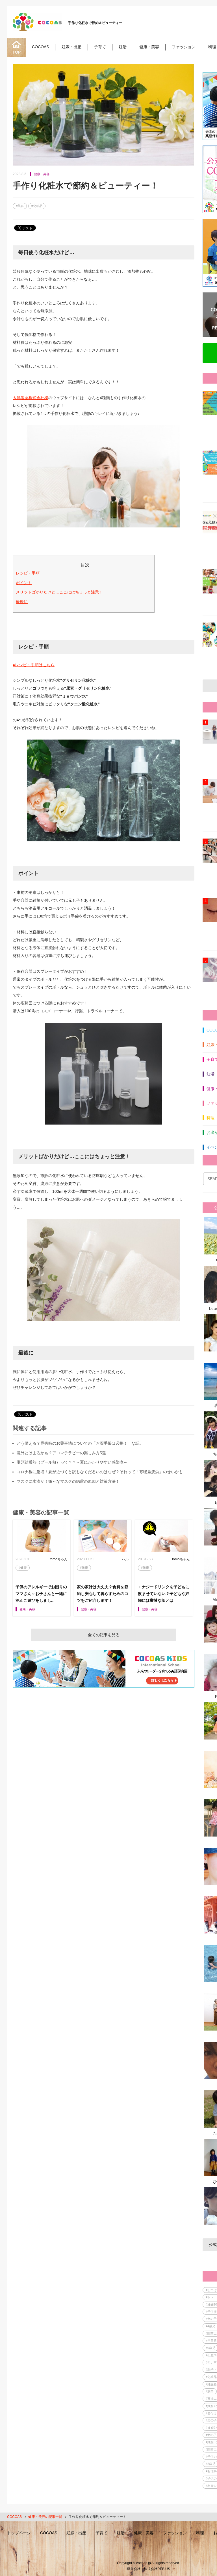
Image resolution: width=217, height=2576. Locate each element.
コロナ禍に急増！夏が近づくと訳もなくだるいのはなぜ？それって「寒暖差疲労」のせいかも (100, 1472)
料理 (212, 47)
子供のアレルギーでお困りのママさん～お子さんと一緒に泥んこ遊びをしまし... (41, 1594)
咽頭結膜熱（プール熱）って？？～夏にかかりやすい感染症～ (72, 1462)
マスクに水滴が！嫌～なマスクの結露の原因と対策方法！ (68, 1481)
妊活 (123, 47)
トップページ (19, 2533)
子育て (100, 47)
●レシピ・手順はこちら (34, 665)
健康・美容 (149, 47)
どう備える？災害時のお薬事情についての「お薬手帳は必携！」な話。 (80, 1443)
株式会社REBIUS (157, 2569)
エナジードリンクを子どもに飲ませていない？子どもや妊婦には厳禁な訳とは (164, 1594)
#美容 (20, 206)
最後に (22, 602)
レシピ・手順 (28, 573)
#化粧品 (37, 206)
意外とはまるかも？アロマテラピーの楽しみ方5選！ (63, 1453)
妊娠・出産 (71, 47)
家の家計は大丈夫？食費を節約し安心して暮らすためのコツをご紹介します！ (103, 1594)
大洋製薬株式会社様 (31, 398)
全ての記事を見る (104, 1635)
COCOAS (40, 47)
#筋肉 (210, 2391)
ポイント (24, 583)
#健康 (23, 1568)
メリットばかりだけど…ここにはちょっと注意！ (59, 592)
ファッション (184, 47)
